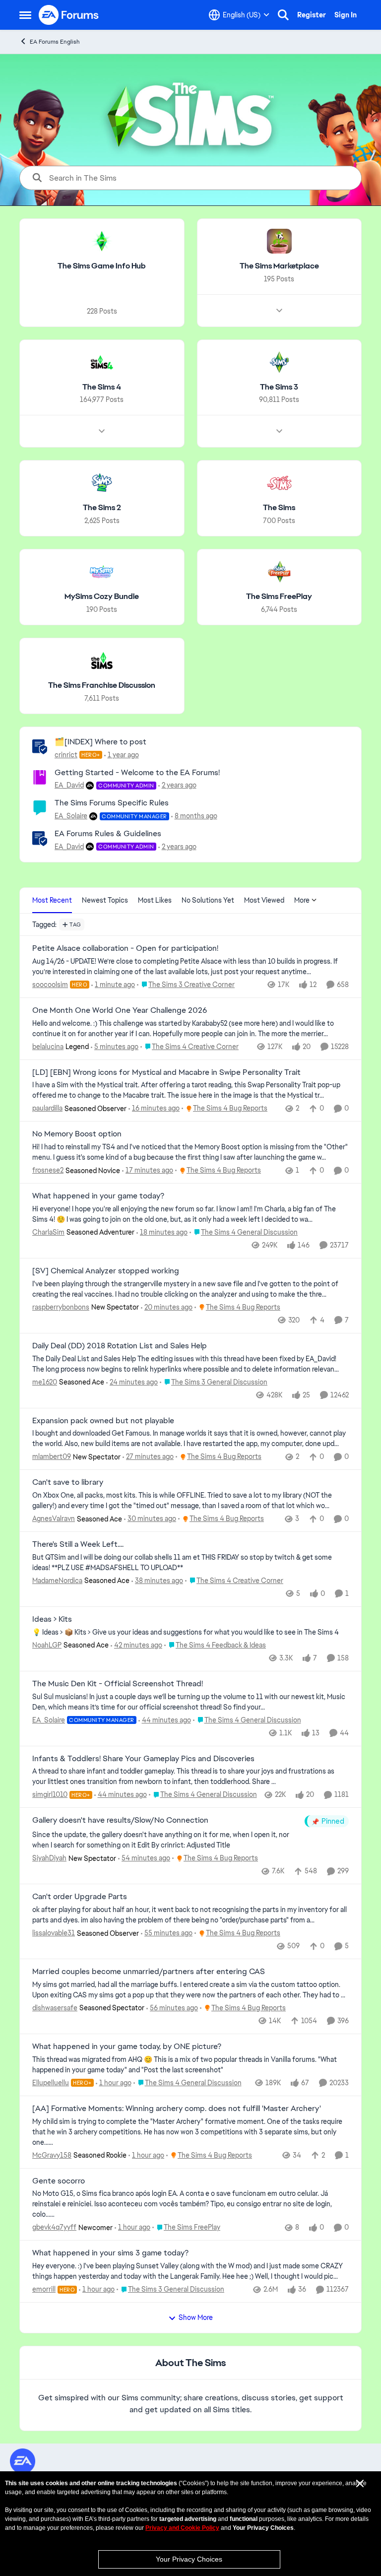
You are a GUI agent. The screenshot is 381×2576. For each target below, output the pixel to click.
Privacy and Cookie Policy (182, 2528)
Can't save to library (68, 1482)
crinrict (66, 755)
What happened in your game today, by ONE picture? (127, 2047)
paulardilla (47, 1108)
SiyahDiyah (49, 1858)
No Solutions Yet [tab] (208, 900)
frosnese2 (48, 1170)
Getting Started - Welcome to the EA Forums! (137, 772)
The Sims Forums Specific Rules (112, 803)
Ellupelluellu (51, 2083)
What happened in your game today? (98, 1196)
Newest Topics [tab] (105, 900)
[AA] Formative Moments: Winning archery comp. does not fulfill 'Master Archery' (177, 2109)
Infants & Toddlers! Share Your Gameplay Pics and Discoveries (143, 1759)
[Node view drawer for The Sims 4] (102, 431)
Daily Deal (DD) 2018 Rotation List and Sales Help (120, 1346)
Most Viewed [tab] (264, 900)
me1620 (45, 1382)
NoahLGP (47, 1645)
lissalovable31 (54, 1933)
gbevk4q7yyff (54, 2227)
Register (312, 15)
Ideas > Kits (52, 1619)
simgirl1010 (50, 1794)
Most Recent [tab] (52, 900)
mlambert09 (52, 1456)
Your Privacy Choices (189, 2559)
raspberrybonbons (61, 1307)
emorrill (44, 2289)
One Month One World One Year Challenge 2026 (120, 1010)
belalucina (48, 1047)
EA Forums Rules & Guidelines (108, 833)
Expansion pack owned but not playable (103, 1421)
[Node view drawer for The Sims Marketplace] (279, 311)
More (302, 900)
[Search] (283, 15)
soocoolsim (50, 985)
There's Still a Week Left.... (78, 1544)
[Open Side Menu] (25, 15)
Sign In (346, 15)
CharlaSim (48, 1232)
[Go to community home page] (69, 15)
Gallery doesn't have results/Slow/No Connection (120, 1820)
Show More (196, 2317)
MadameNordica (57, 1581)
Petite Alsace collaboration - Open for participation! (125, 948)
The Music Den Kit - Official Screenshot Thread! (118, 1684)
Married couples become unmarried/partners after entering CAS (149, 1972)
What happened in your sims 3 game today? (110, 2253)
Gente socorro (59, 2181)
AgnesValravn (54, 1519)
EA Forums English (55, 42)
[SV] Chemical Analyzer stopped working (106, 1271)
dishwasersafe (55, 2008)
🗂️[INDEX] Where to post (100, 742)
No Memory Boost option (77, 1134)
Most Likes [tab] (155, 900)
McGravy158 (52, 2155)
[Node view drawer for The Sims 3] (279, 431)
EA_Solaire (71, 816)
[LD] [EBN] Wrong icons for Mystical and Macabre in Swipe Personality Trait (166, 1072)
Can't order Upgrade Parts (80, 1897)
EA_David (69, 785)
